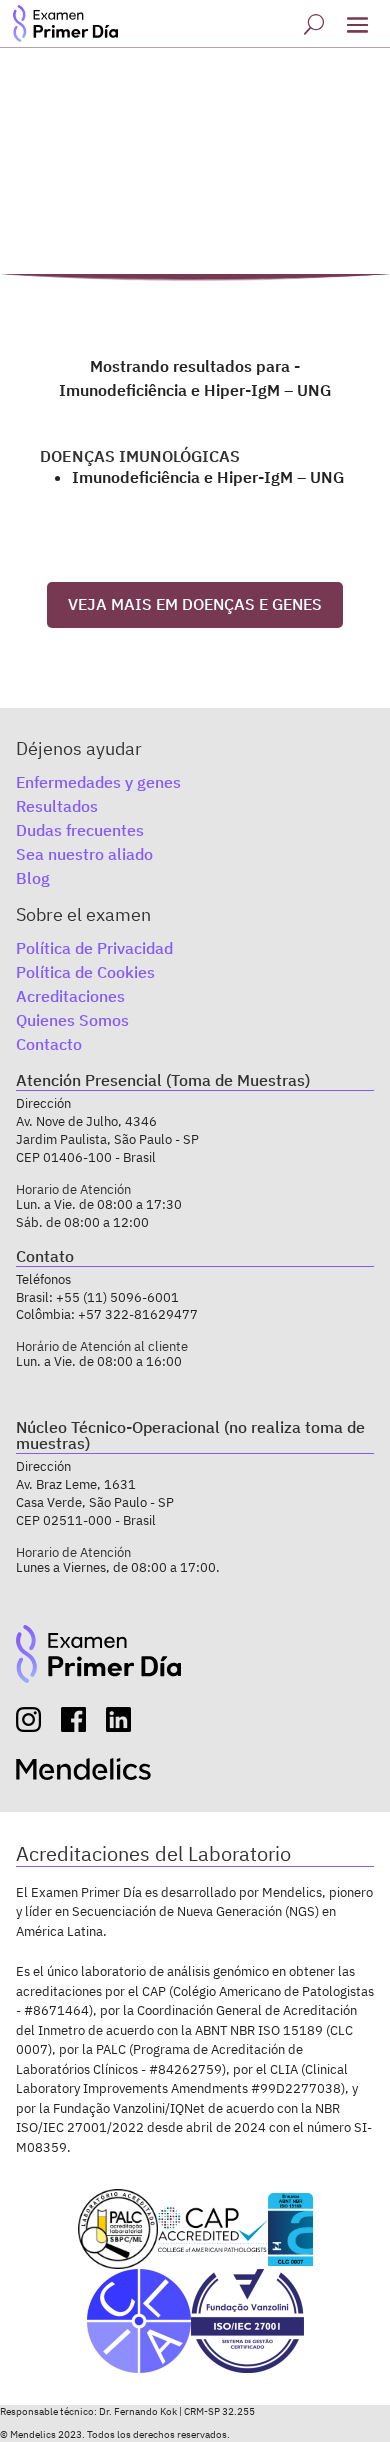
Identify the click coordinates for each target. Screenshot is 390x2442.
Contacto (49, 1044)
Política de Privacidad (94, 948)
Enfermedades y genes (98, 782)
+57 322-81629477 (138, 1314)
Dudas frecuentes (80, 830)
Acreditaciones (70, 996)
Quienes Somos (72, 1020)
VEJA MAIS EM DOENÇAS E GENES (195, 604)
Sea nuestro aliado (84, 854)
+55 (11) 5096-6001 (117, 1297)
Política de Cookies (85, 972)
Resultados (57, 806)
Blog (33, 878)
